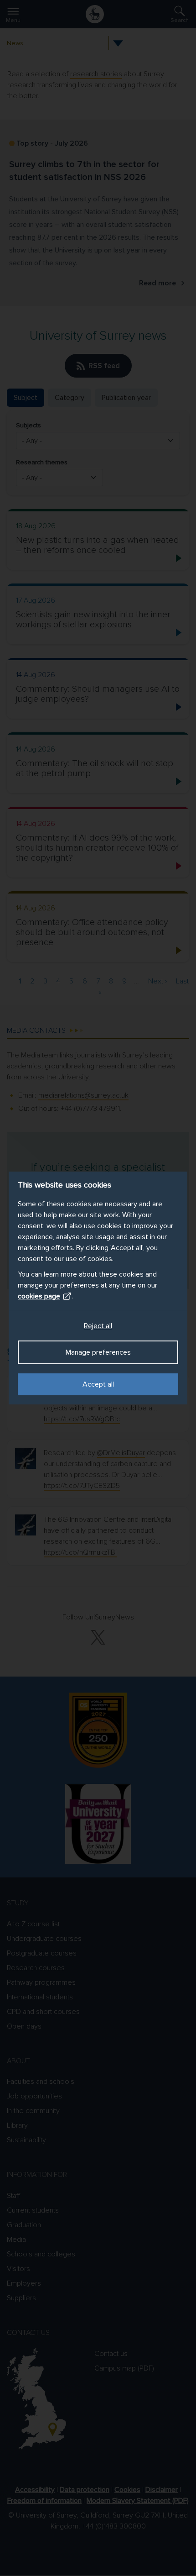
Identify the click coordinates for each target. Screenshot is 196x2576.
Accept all (98, 1384)
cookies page (39, 1296)
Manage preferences (98, 1352)
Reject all (98, 1326)
